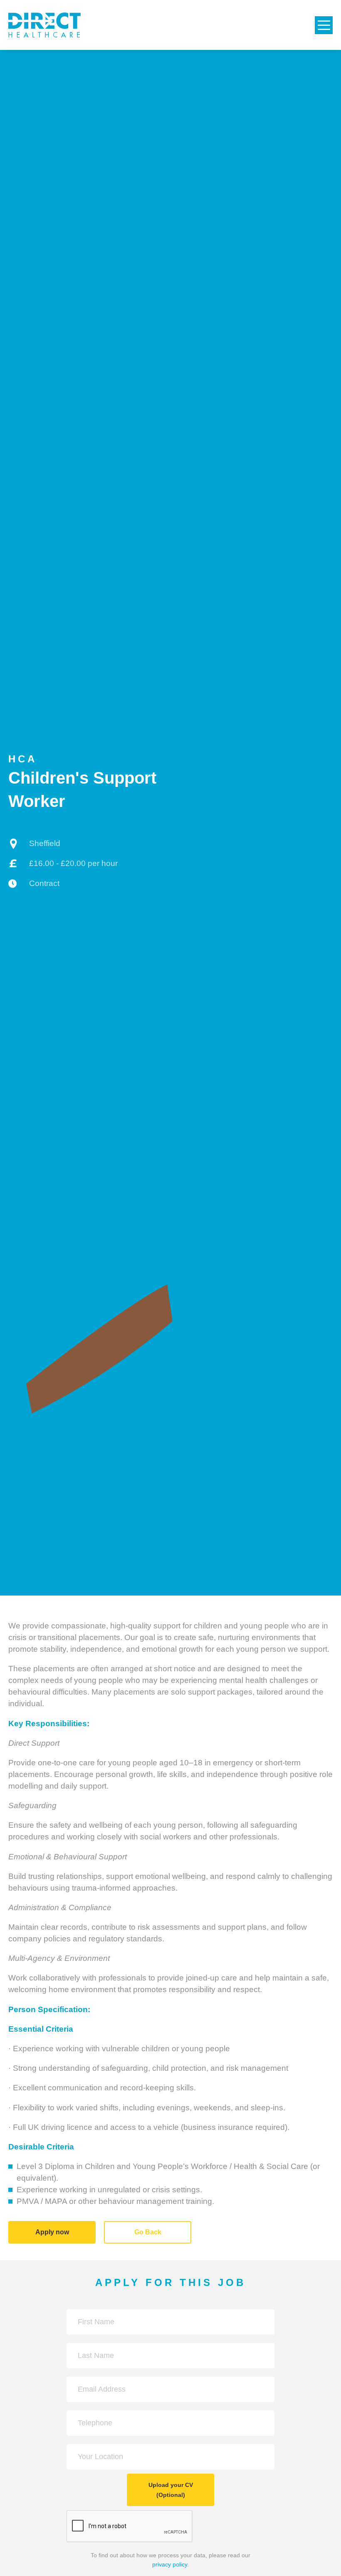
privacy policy (170, 2564)
